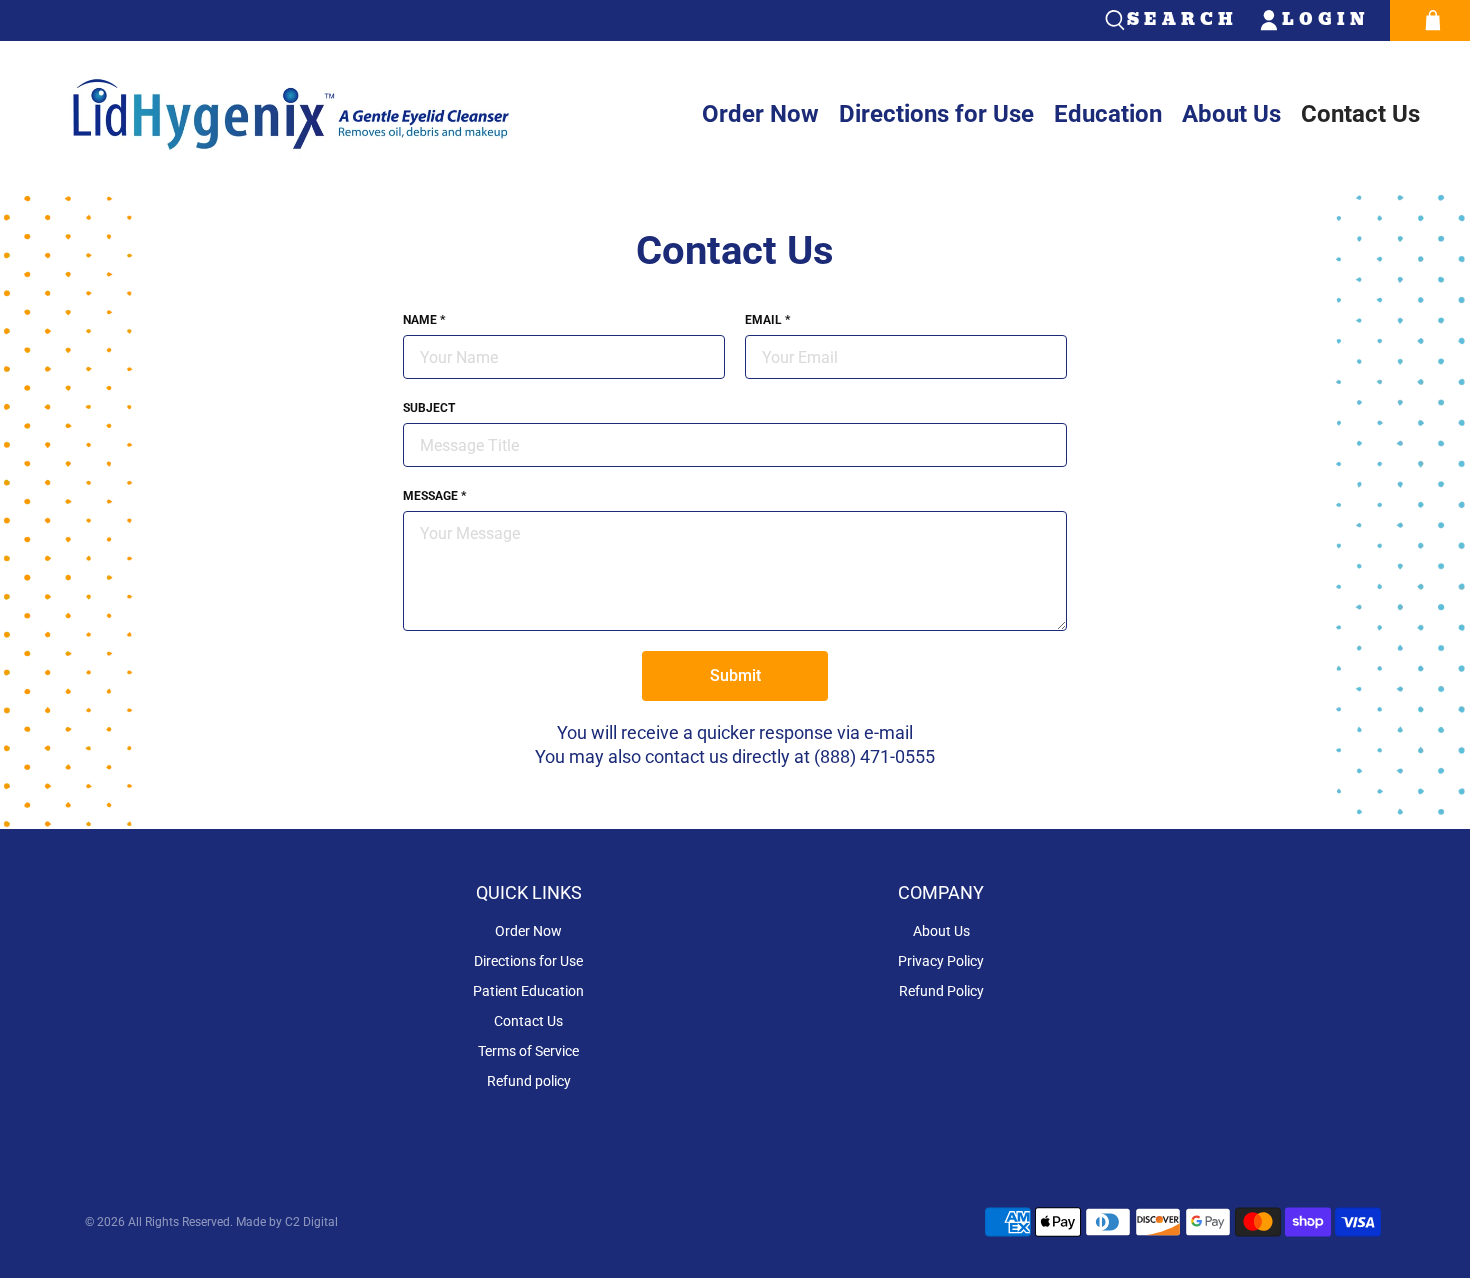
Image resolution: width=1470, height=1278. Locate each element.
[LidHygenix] (290, 115)
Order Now (760, 114)
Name (424, 320)
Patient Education (528, 991)
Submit (735, 675)
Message (434, 496)
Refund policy (529, 1081)
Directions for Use (936, 114)
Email (767, 320)
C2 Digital (310, 1222)
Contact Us (1360, 114)
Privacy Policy (941, 961)
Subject (429, 408)
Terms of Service (528, 1051)
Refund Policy (941, 991)
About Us (1231, 114)
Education (1108, 114)
